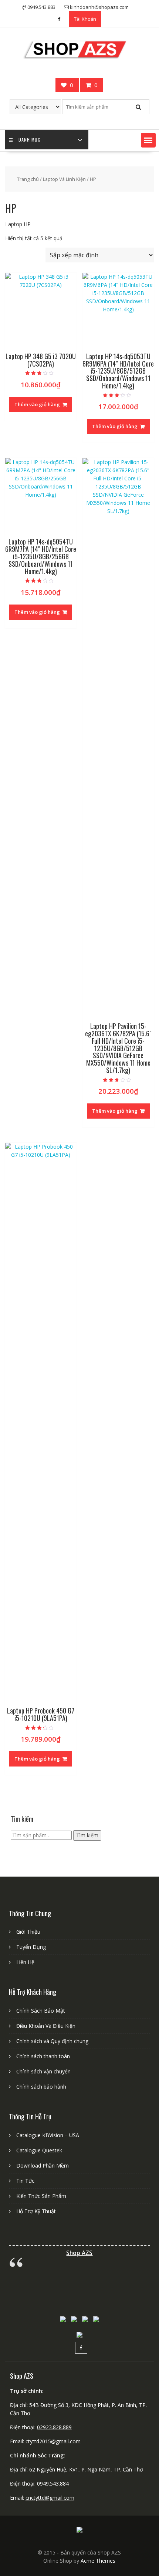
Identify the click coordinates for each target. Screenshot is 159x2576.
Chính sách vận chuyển (43, 2071)
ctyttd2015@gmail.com (53, 2441)
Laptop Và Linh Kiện (64, 179)
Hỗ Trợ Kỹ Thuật (36, 2211)
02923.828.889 (54, 2427)
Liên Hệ (25, 1962)
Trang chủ (28, 179)
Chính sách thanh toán (43, 2056)
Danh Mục (30, 140)
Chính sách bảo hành (41, 2087)
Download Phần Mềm (43, 2166)
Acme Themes (98, 2561)
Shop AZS (79, 2253)
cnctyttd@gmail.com (50, 2498)
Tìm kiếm (87, 1835)
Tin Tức (25, 2181)
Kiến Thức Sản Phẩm (41, 2196)
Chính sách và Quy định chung (52, 2041)
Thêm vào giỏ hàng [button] (37, 404)
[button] (148, 140)
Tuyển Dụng (31, 1947)
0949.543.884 (53, 2484)
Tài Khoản (85, 19)
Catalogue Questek (39, 2150)
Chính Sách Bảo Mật (41, 2011)
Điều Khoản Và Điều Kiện (46, 2026)
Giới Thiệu (28, 1932)
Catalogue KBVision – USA (48, 2135)
